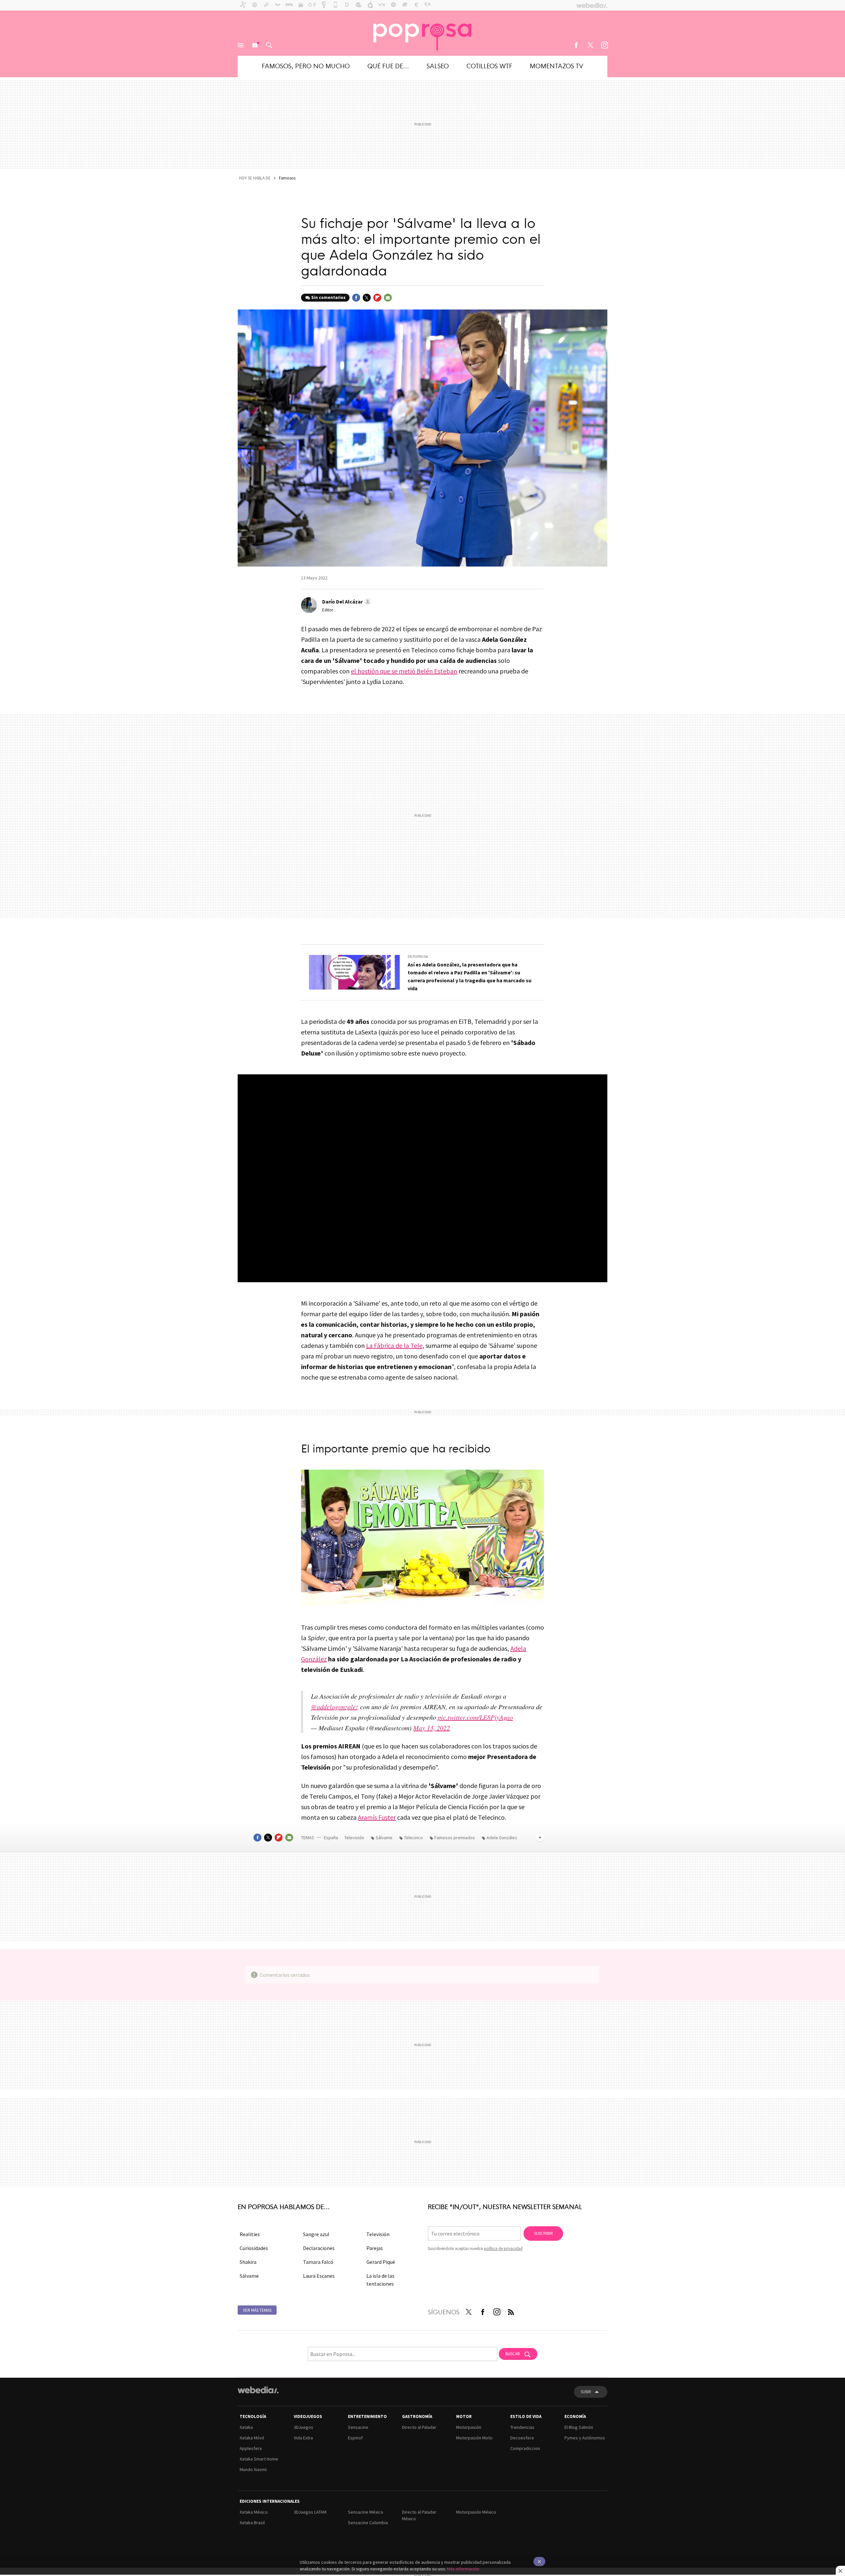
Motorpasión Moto (474, 2438)
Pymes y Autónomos (585, 2438)
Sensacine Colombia (368, 2523)
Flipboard (377, 298)
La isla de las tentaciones (380, 2280)
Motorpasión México (476, 2512)
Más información (463, 2569)
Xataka (246, 2427)
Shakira (248, 2262)
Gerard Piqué (381, 2262)
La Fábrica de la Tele (394, 1345)
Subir (586, 2392)
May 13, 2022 (432, 1728)
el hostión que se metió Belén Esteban (404, 671)
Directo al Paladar (419, 2427)
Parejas (375, 2248)
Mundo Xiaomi (253, 2469)
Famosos (287, 178)
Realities (250, 2234)
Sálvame (384, 1838)
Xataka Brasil (252, 2523)
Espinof (355, 2438)
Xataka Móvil (252, 2438)
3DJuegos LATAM (310, 2512)
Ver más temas (257, 2310)
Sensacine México (366, 2512)
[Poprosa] (422, 33)
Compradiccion (525, 2448)
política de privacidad (503, 2249)
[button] (346, 602)
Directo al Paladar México (419, 2515)
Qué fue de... (388, 65)
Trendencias (522, 2427)
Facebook (576, 45)
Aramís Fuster (377, 1817)
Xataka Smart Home (259, 2459)
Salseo (438, 65)
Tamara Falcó (318, 2262)
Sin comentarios (328, 297)
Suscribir (543, 2233)
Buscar (269, 45)
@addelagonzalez (335, 1707)
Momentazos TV (557, 65)
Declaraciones (319, 2248)
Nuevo (255, 45)
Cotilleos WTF (489, 65)
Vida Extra (303, 2438)
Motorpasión (469, 2427)
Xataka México (254, 2512)
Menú (241, 45)
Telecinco (413, 1838)
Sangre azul (316, 2234)
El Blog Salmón (579, 2427)
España (331, 1838)
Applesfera (251, 2448)
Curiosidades (254, 2248)
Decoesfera (522, 2438)
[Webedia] (258, 2390)
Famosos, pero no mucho (306, 65)
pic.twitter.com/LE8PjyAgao (475, 1717)
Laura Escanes (319, 2276)
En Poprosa (418, 957)
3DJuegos (304, 2427)
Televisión (355, 1838)
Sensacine (358, 2427)
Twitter (590, 45)
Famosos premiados (455, 1838)
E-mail (388, 298)
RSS (511, 2311)
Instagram (604, 45)
